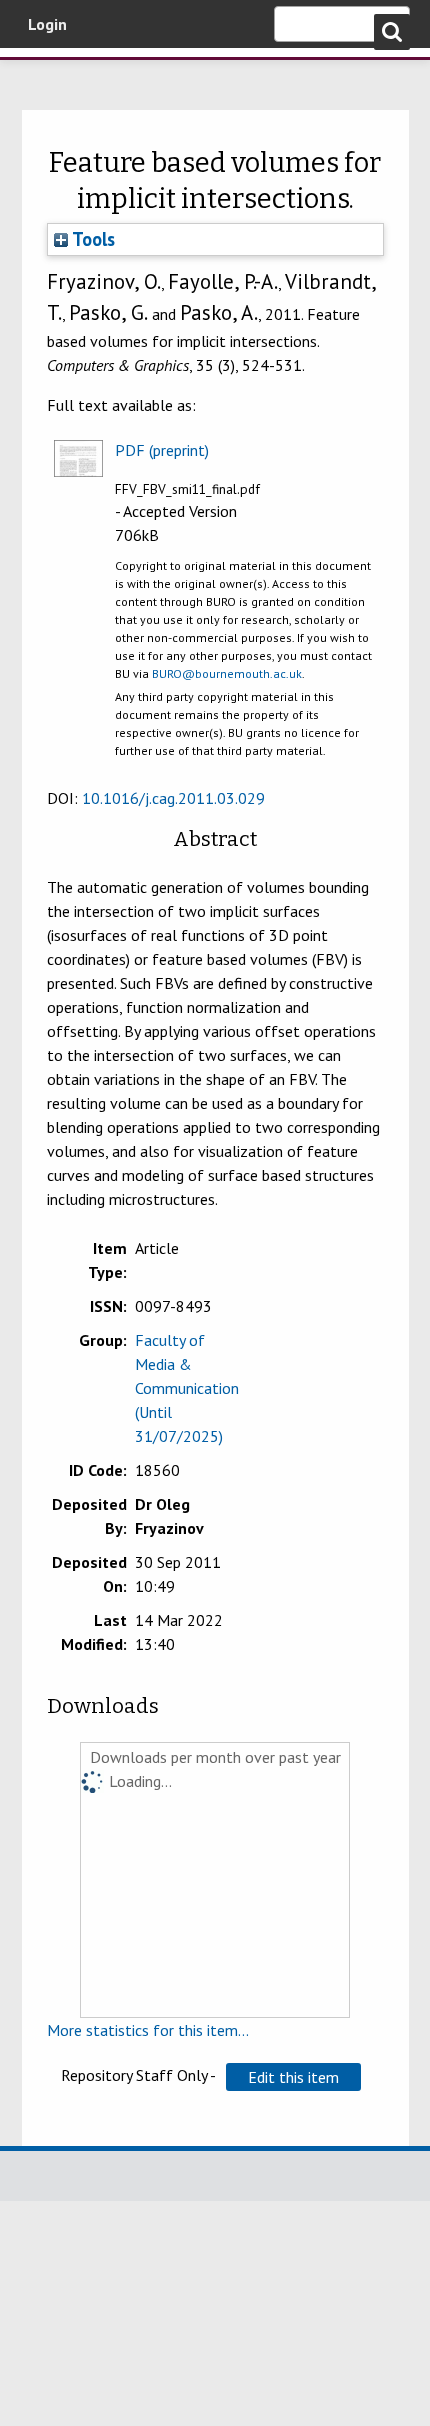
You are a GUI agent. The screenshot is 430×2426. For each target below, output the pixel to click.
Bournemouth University (45, 75)
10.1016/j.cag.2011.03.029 (173, 798)
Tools (91, 239)
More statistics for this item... (148, 2030)
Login (47, 24)
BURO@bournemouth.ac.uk (227, 673)
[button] (293, 2077)
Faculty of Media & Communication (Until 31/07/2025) (187, 1388)
